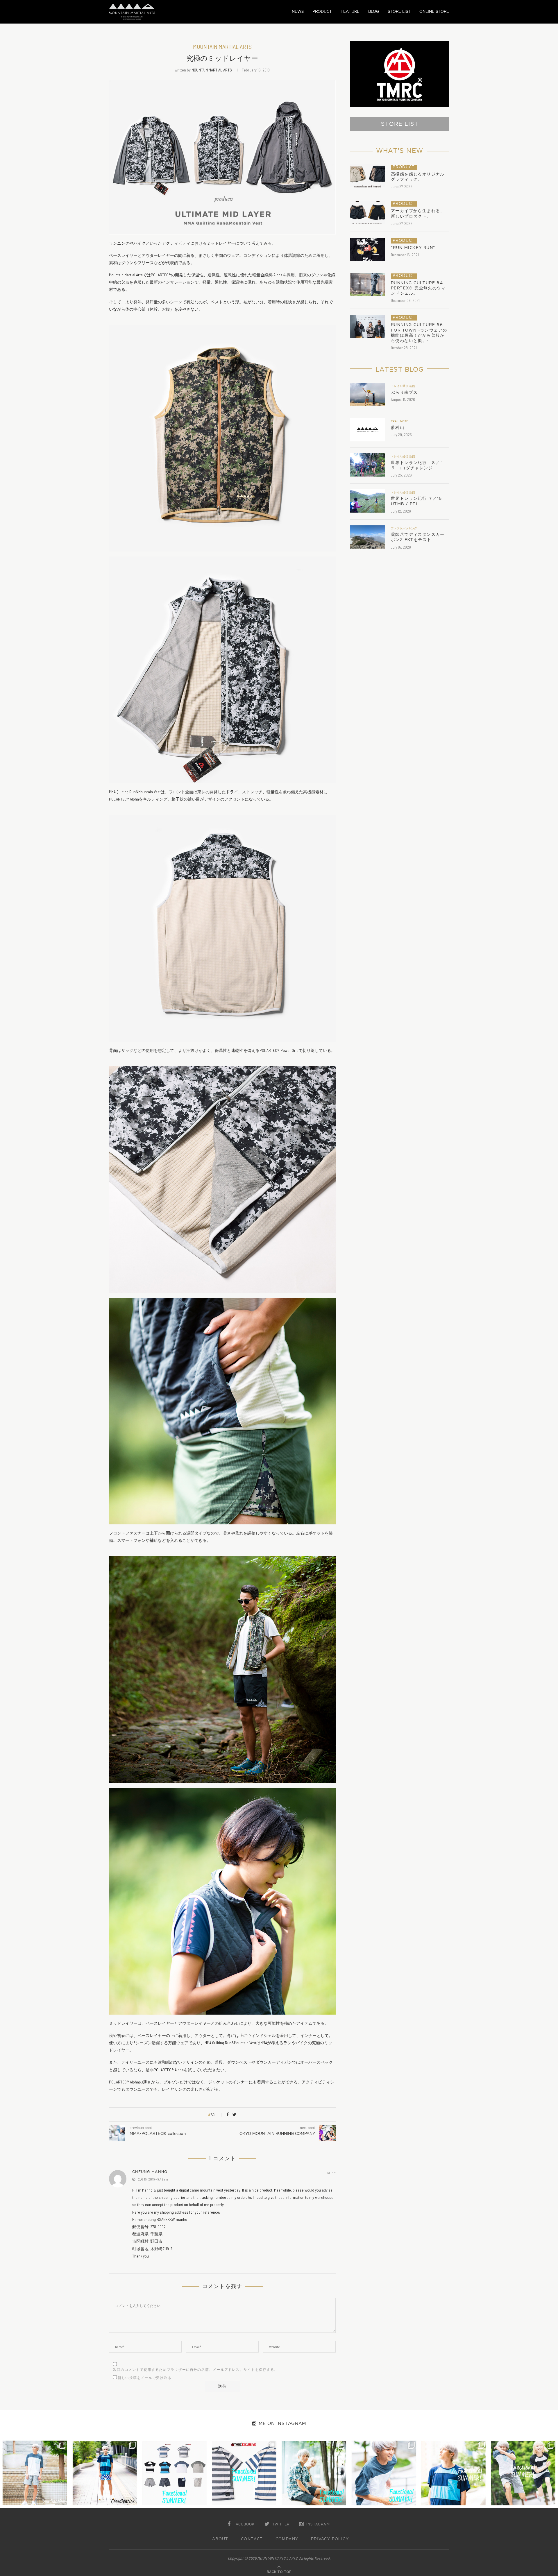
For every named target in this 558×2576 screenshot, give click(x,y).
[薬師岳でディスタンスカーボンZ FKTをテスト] (368, 537)
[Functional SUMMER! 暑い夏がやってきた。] (523, 2473)
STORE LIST (399, 11)
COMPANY (287, 2539)
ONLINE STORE (434, 11)
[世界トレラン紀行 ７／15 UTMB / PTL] (368, 501)
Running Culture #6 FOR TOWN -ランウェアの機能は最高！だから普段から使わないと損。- (419, 333)
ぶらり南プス (404, 392)
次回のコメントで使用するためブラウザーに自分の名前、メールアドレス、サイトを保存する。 (196, 2370)
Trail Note (399, 421)
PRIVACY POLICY (330, 2539)
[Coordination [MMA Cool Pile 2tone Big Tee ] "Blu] (35, 2473)
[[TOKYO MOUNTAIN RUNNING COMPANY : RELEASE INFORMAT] (174, 2473)
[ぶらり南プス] (368, 395)
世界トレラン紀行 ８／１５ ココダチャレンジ (418, 465)
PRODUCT (322, 11)
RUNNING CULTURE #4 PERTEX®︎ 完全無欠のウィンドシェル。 (418, 288)
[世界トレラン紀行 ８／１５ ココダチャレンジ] (368, 465)
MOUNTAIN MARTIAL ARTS (212, 70)
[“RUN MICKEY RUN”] (368, 249)
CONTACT (252, 2539)
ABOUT (220, 2539)
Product (404, 167)
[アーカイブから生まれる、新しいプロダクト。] (368, 212)
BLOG (374, 11)
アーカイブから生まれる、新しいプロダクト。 (418, 213)
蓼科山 (398, 428)
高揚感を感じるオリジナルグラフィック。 (418, 177)
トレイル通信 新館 (403, 386)
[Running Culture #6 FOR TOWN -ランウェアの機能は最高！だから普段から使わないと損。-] (368, 326)
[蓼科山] (368, 430)
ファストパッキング (404, 529)
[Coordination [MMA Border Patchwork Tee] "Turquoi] (105, 2473)
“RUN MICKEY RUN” (413, 248)
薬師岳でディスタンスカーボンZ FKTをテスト (418, 537)
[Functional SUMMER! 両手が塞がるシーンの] (314, 2473)
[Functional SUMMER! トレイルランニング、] (244, 2473)
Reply (331, 2173)
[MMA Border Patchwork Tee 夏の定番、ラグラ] (453, 2473)
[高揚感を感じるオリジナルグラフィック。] (368, 176)
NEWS (298, 11)
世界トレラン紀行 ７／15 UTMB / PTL (416, 501)
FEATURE (350, 11)
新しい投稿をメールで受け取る (145, 2378)
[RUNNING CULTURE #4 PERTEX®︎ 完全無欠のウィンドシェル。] (368, 284)
